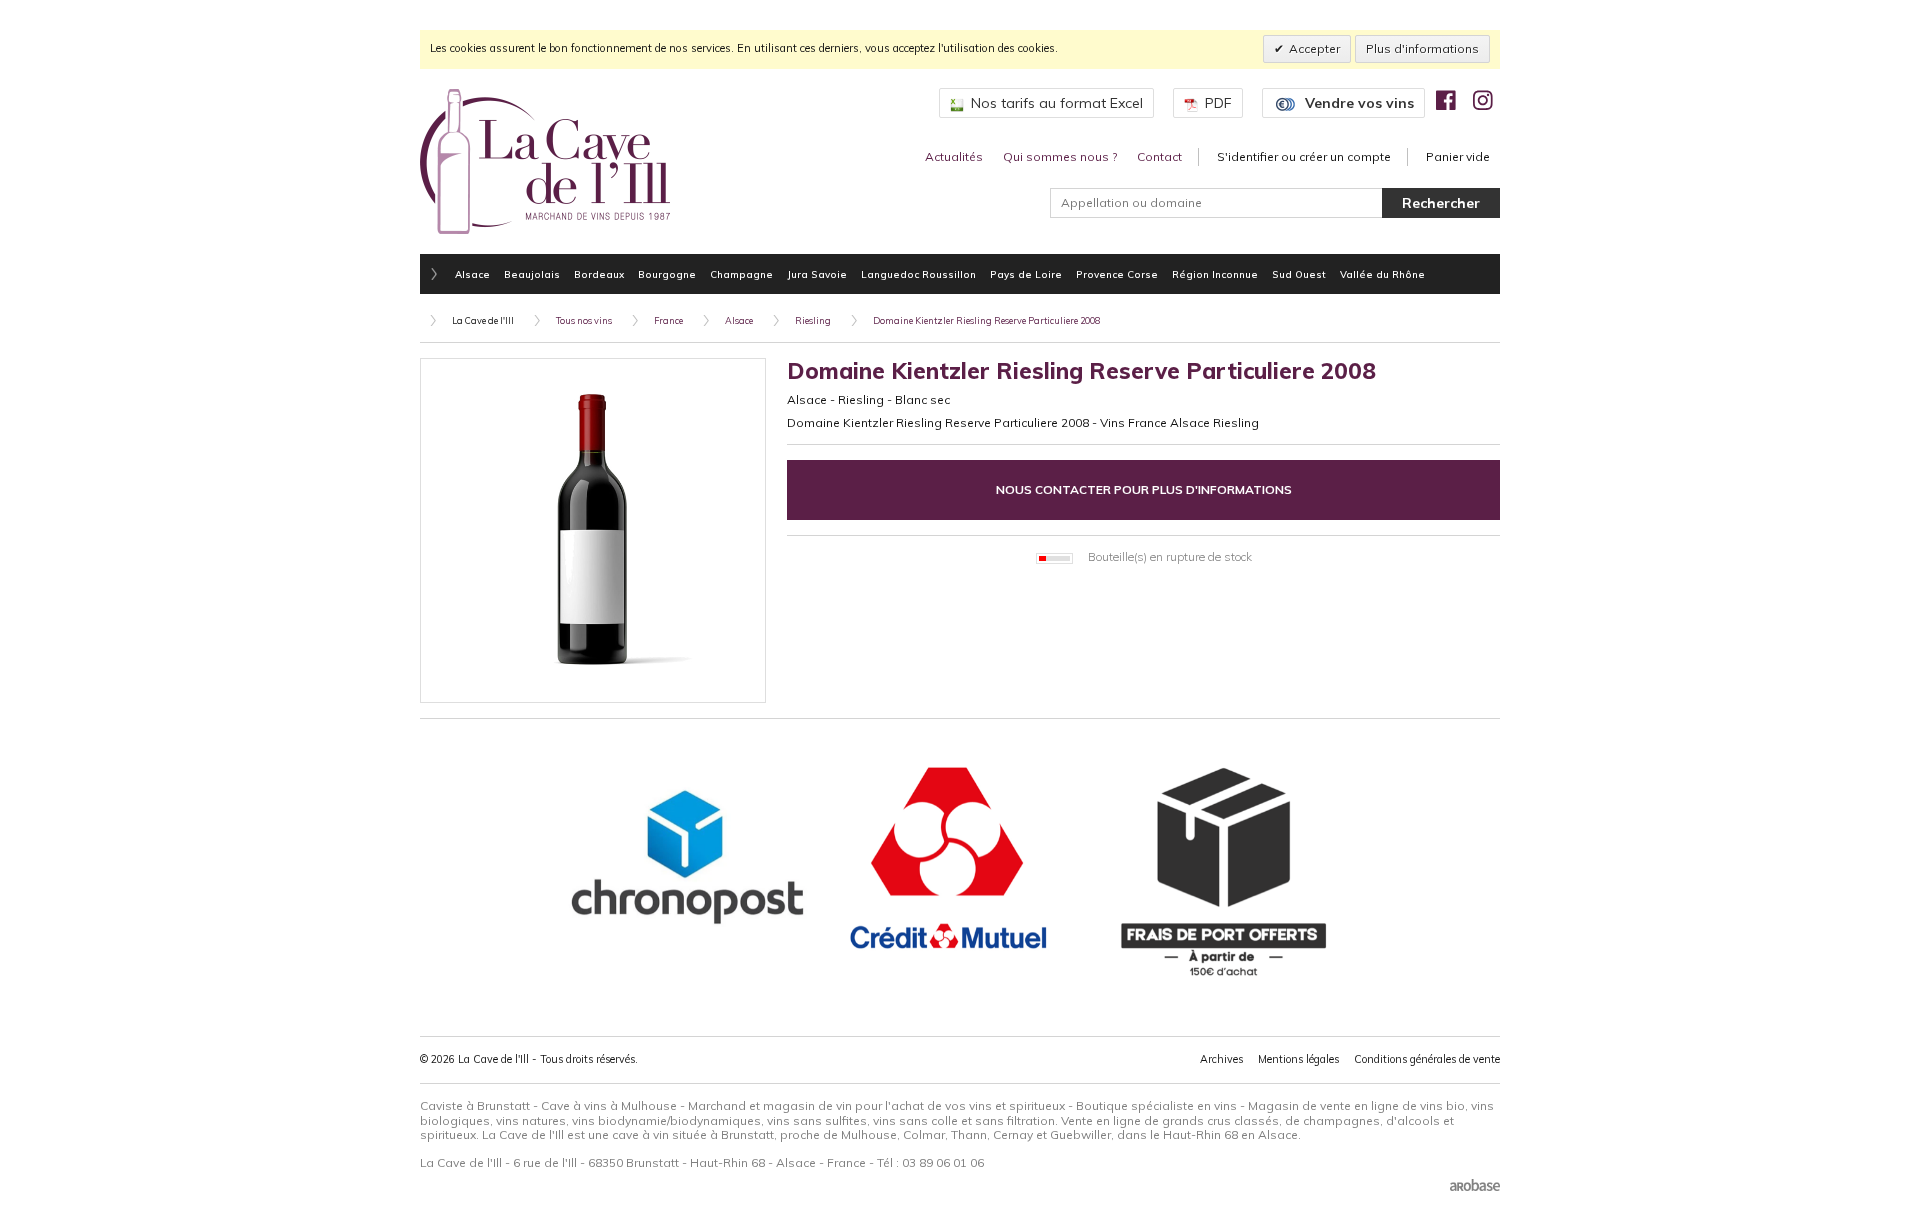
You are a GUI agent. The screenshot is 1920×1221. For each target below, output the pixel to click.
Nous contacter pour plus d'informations (1144, 489)
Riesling (813, 320)
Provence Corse (1117, 274)
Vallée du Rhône (1382, 274)
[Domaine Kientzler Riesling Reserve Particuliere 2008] (593, 531)
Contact (1159, 156)
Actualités (954, 156)
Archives (1221, 1059)
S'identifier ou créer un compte (1304, 156)
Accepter (1314, 48)
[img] (1446, 100)
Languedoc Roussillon (918, 274)
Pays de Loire (1026, 274)
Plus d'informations (1422, 48)
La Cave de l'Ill (483, 320)
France (668, 320)
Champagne (741, 274)
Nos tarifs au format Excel (1057, 103)
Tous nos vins (584, 320)
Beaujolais (532, 274)
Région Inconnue (1215, 274)
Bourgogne (667, 274)
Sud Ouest (1299, 274)
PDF (1218, 103)
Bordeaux (599, 274)
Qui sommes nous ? (1060, 156)
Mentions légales (1298, 1059)
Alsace (472, 274)
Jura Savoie (817, 274)
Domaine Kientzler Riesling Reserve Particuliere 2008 (986, 320)
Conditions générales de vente (1427, 1059)
